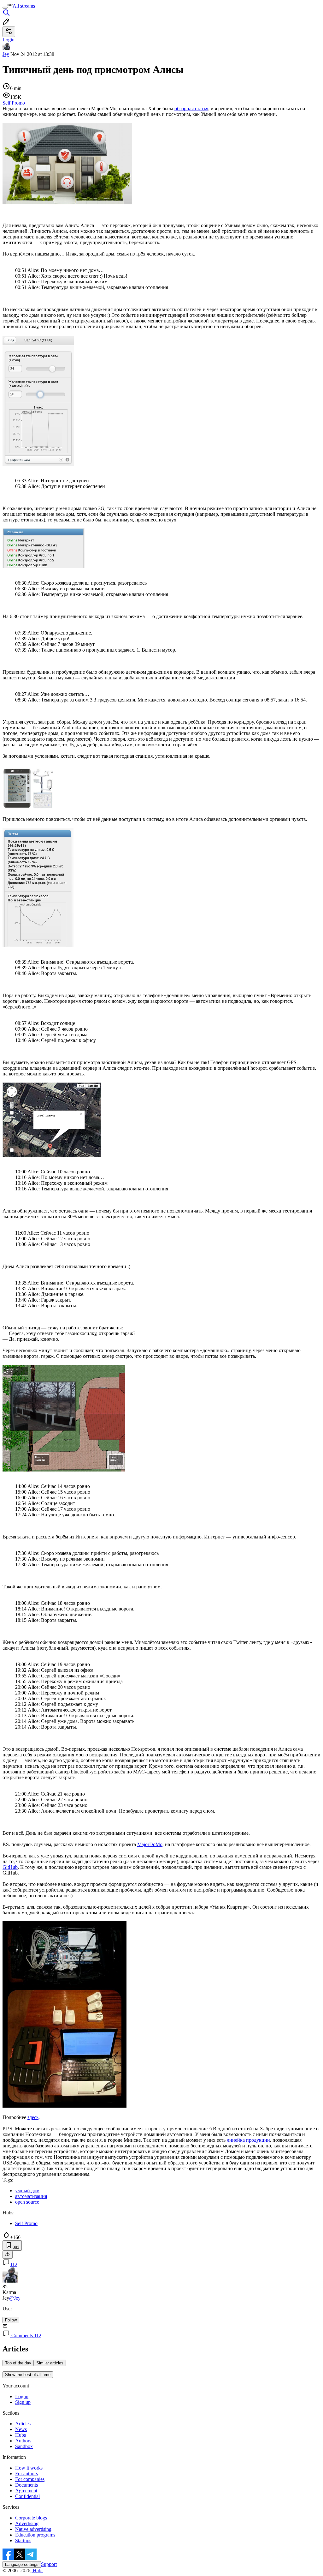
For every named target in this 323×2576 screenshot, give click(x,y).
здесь (33, 2117)
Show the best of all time (28, 2375)
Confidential (27, 2496)
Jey (6, 54)
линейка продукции (248, 2140)
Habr (37, 2570)
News (21, 2429)
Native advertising (33, 2529)
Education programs (35, 2535)
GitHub (10, 1867)
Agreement (26, 2491)
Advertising (27, 2523)
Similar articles (50, 2363)
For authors (26, 2474)
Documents (26, 2485)
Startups (23, 2540)
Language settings (22, 2564)
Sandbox (24, 2446)
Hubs (21, 2435)
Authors (23, 2441)
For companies (30, 2479)
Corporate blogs (31, 2518)
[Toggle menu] (5, 8)
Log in (22, 2396)
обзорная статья (191, 108)
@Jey (15, 2298)
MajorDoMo (150, 1844)
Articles (23, 2424)
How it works (29, 2468)
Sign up (23, 2402)
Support (49, 2564)
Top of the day (18, 2363)
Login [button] (9, 40)
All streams (24, 6)
